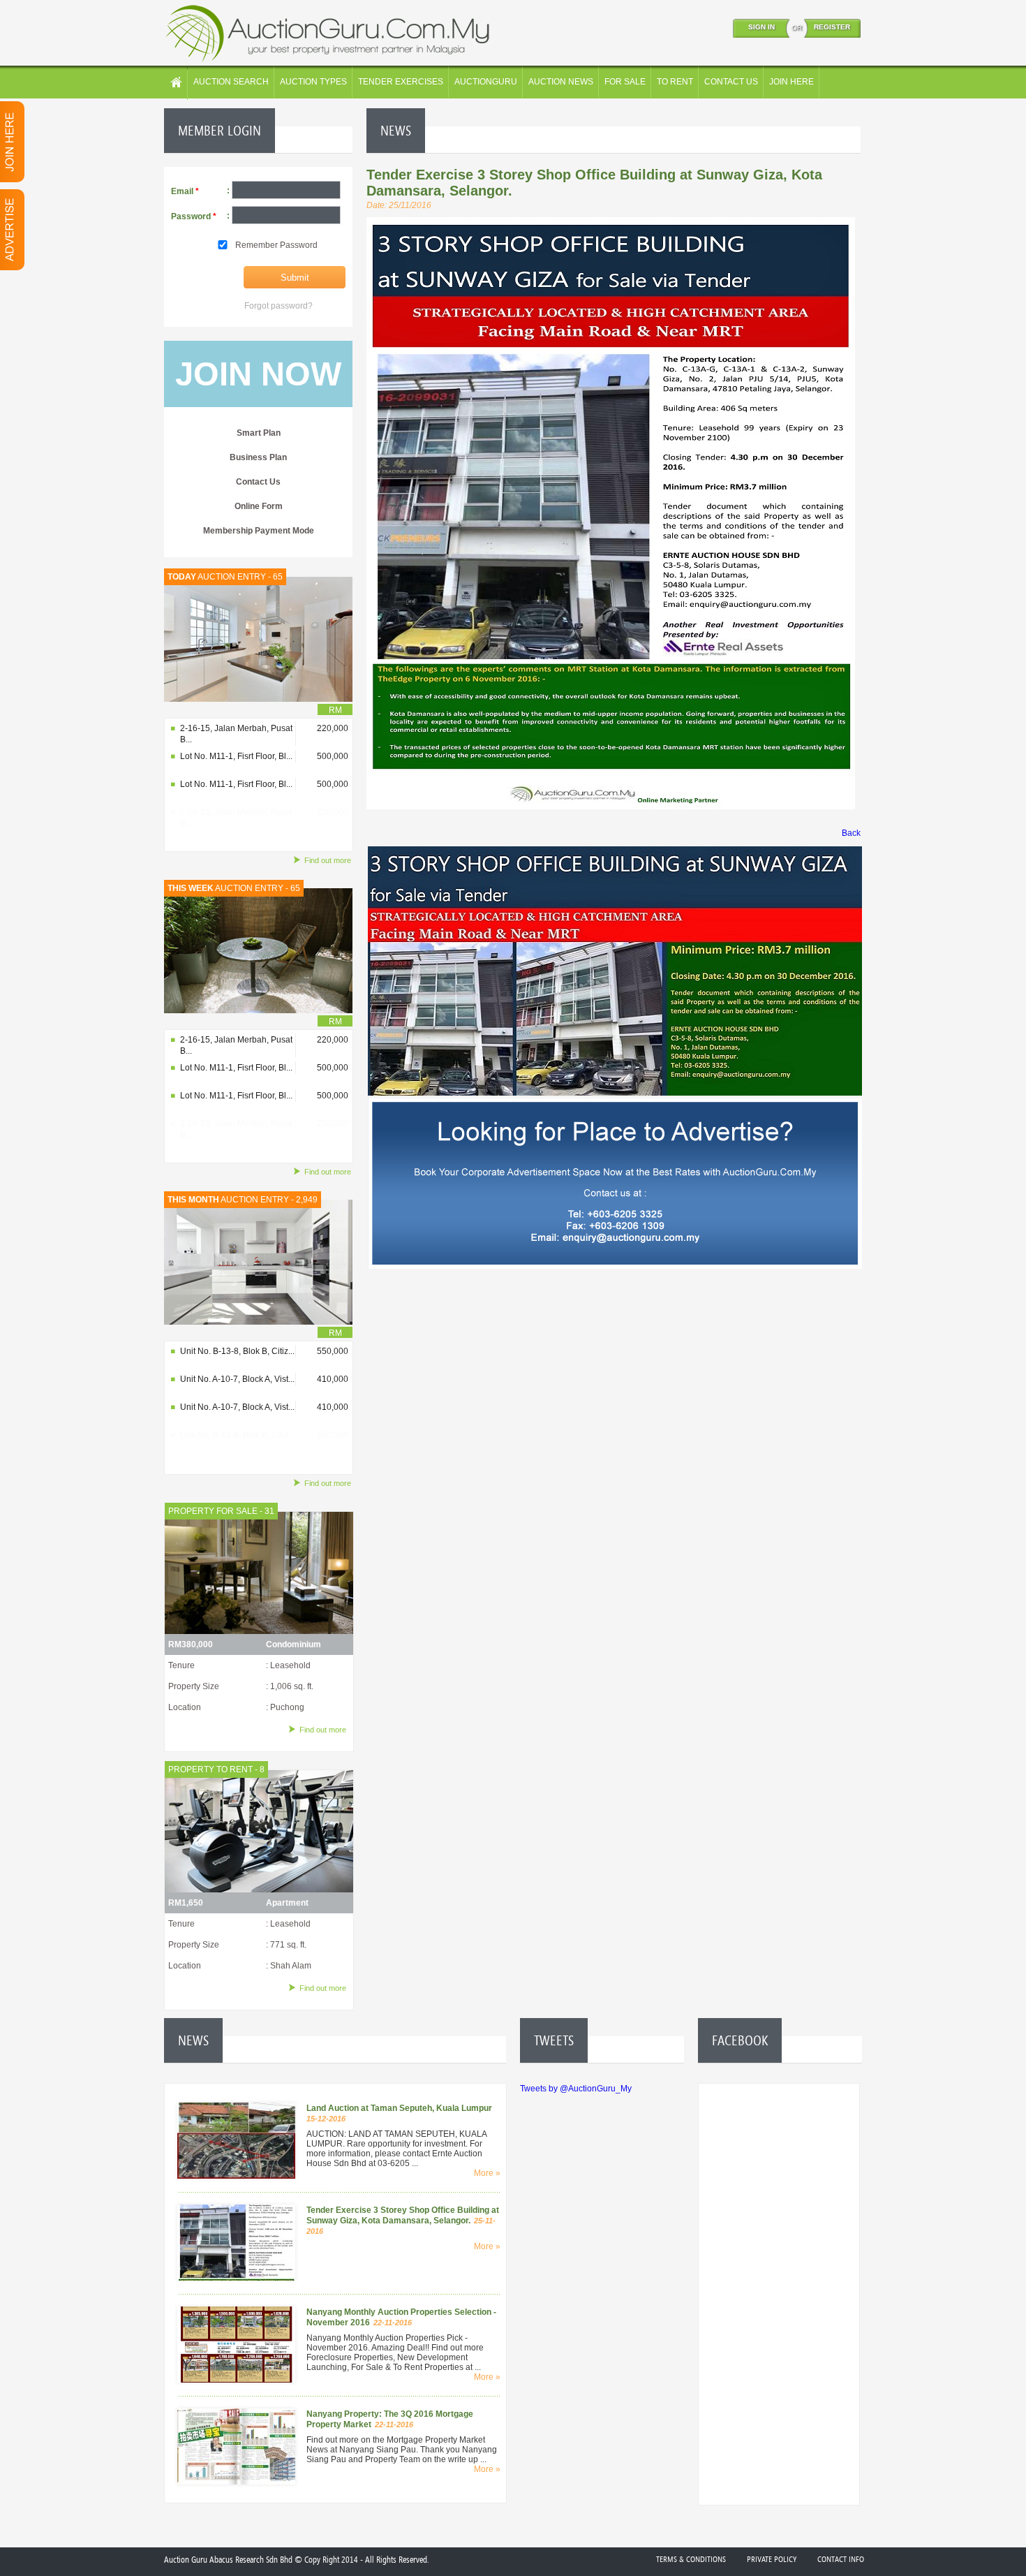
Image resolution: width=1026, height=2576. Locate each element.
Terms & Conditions (691, 2559)
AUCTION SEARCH (231, 82)
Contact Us (258, 482)
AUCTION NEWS (561, 82)
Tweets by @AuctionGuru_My (576, 2089)
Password (194, 216)
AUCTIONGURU (486, 82)
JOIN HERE (791, 82)
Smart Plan (259, 433)
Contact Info (841, 2559)
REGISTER (832, 27)
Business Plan (258, 457)
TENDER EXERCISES (401, 82)
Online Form (259, 506)
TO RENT (675, 82)
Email (185, 191)
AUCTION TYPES (313, 82)
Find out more (328, 860)
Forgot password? (278, 306)
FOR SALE (625, 82)
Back (851, 833)
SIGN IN (761, 27)
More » (487, 2173)
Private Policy (772, 2559)
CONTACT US (731, 82)
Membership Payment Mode (259, 531)
